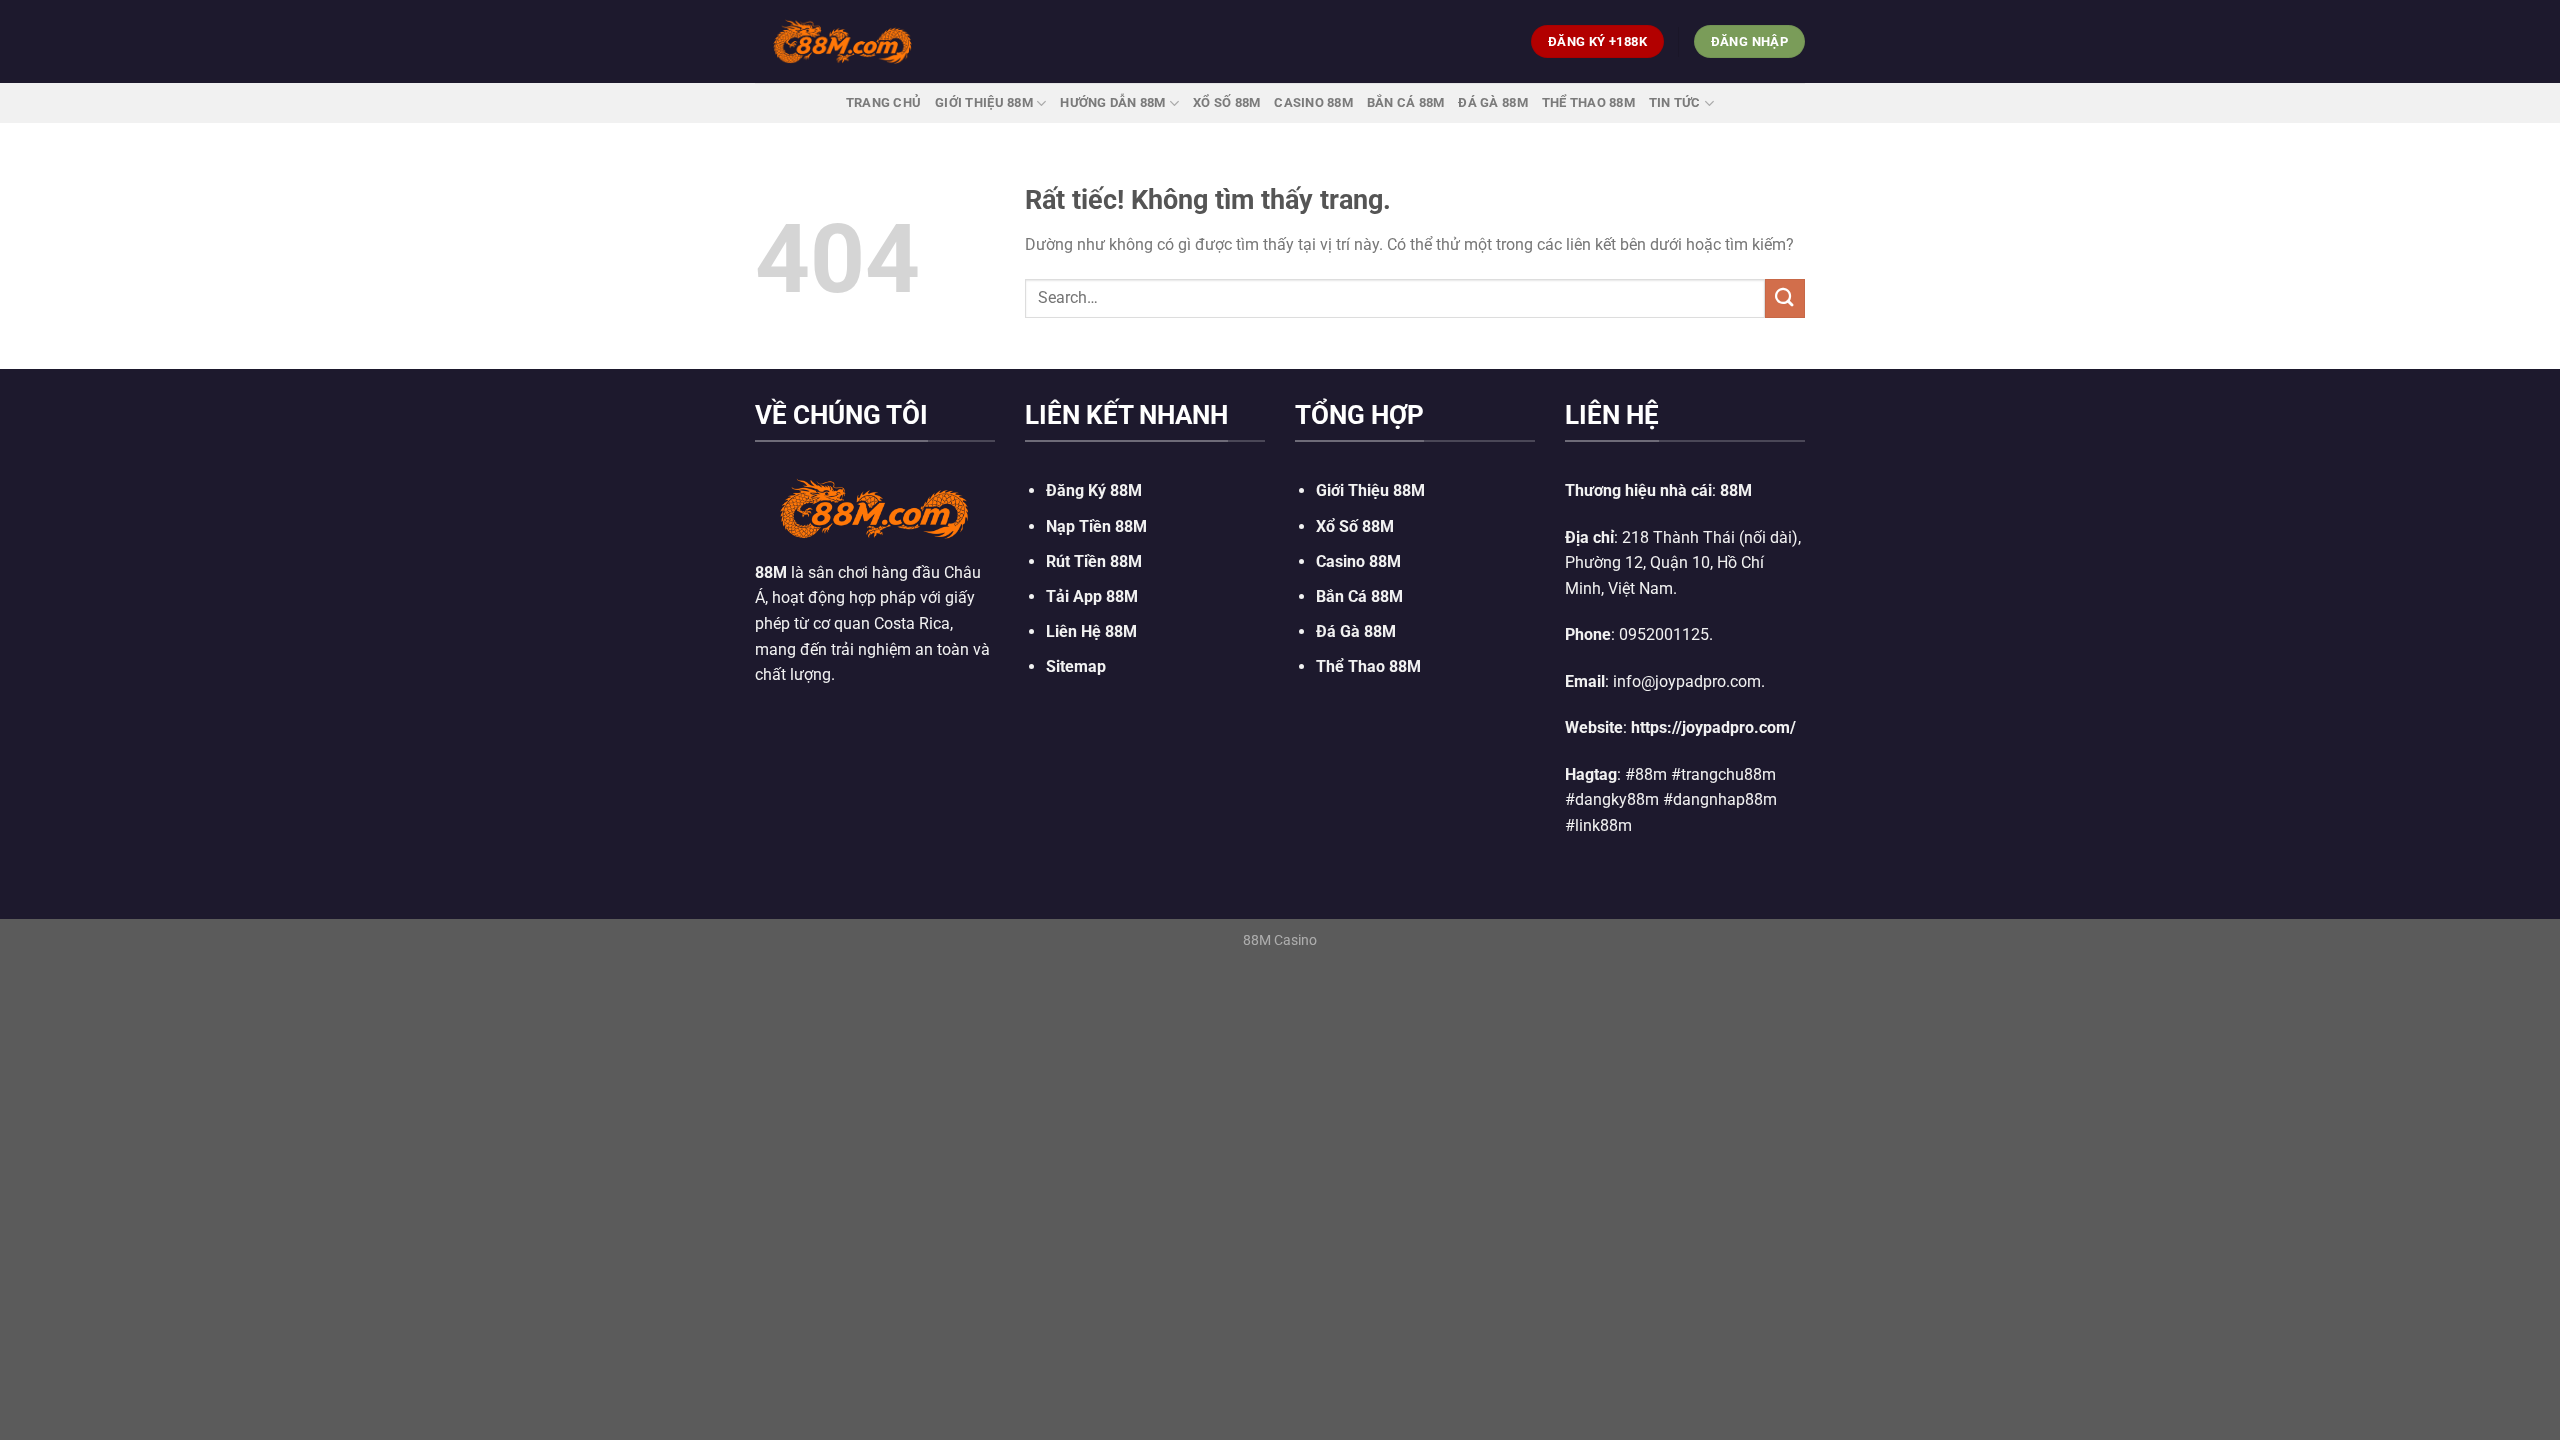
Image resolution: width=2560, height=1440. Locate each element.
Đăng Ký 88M (1094, 490)
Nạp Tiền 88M (1096, 526)
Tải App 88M (1092, 596)
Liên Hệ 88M (1091, 631)
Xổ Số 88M (1355, 526)
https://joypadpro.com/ (1713, 727)
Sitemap (1076, 666)
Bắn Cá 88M (1406, 102)
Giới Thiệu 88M (984, 102)
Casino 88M (1313, 102)
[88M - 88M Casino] (843, 41)
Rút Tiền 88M (1094, 561)
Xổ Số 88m (1226, 102)
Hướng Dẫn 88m (1112, 102)
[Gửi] (1785, 298)
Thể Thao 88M (1588, 102)
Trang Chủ (883, 102)
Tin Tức (1675, 102)
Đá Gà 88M (1492, 102)
